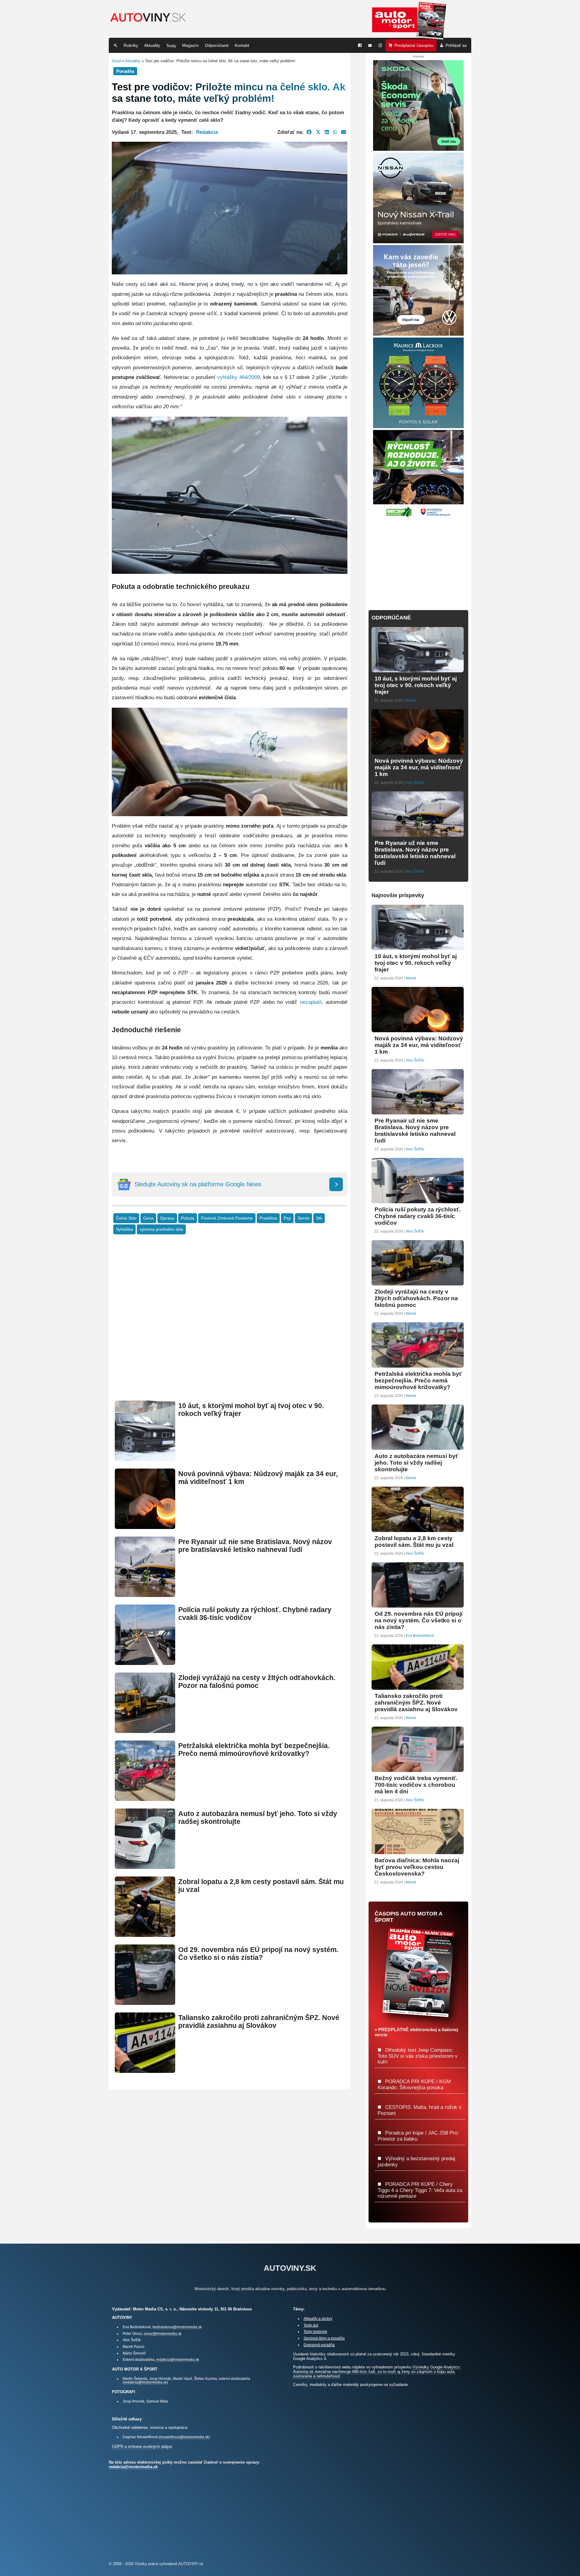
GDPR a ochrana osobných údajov (142, 2447)
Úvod (116, 61)
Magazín (190, 45)
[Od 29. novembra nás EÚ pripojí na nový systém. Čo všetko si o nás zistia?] (145, 2002)
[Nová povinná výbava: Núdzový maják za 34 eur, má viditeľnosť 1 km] (145, 1526)
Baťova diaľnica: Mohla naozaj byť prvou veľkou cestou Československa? (417, 1867)
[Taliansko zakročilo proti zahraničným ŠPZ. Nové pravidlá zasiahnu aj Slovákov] (145, 2070)
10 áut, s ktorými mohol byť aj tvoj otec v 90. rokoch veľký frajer (416, 685)
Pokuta (188, 1218)
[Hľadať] (115, 45)
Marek (411, 700)
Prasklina (268, 1218)
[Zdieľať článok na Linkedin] (327, 132)
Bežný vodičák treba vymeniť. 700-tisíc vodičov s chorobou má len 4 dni (416, 1785)
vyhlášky (227, 377)
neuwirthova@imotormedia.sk (184, 2437)
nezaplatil (311, 1002)
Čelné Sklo (126, 1218)
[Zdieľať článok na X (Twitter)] (318, 132)
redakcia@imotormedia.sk (178, 2359)
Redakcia (207, 132)
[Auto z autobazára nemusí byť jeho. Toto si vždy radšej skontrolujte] (145, 1866)
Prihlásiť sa (456, 45)
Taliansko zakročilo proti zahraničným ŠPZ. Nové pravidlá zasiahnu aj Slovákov (259, 2022)
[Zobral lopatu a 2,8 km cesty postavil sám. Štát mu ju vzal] (145, 1934)
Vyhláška (124, 1229)
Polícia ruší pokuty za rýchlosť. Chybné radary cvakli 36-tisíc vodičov (418, 1216)
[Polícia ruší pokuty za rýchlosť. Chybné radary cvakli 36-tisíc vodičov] (145, 1662)
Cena (148, 1218)
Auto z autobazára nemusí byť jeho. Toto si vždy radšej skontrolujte (416, 1463)
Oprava (167, 1218)
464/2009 (250, 377)
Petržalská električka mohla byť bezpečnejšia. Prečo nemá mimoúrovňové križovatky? (254, 1750)
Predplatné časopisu (414, 45)
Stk (319, 1218)
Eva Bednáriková (420, 1636)
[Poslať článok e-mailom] (344, 132)
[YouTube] (370, 45)
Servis (303, 1218)
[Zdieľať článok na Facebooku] (309, 132)
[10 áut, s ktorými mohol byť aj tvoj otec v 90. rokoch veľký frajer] (145, 1458)
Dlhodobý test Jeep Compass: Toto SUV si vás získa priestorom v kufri (418, 2056)
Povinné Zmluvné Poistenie (227, 1218)
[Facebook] (360, 45)
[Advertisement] (230, 1327)
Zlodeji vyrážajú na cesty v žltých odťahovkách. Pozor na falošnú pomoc (257, 1682)
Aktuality (152, 45)
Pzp (287, 1218)
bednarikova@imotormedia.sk (177, 2327)
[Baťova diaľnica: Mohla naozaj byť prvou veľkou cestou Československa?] (418, 1852)
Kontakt (242, 45)
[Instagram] (380, 45)
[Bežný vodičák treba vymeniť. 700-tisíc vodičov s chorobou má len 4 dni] (418, 1769)
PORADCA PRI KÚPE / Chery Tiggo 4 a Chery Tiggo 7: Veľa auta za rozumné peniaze (420, 2190)
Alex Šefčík (415, 783)
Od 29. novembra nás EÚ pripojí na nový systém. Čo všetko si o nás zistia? (258, 1954)
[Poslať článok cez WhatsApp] (335, 132)
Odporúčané (217, 45)
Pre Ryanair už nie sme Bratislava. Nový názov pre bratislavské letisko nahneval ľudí (255, 1546)
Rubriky (131, 45)
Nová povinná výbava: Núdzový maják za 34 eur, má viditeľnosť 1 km (419, 767)
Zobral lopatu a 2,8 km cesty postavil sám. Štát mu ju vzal (414, 1542)
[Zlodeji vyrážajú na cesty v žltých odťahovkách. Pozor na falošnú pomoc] (145, 1730)
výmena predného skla (161, 1229)
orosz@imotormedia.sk (163, 2334)
